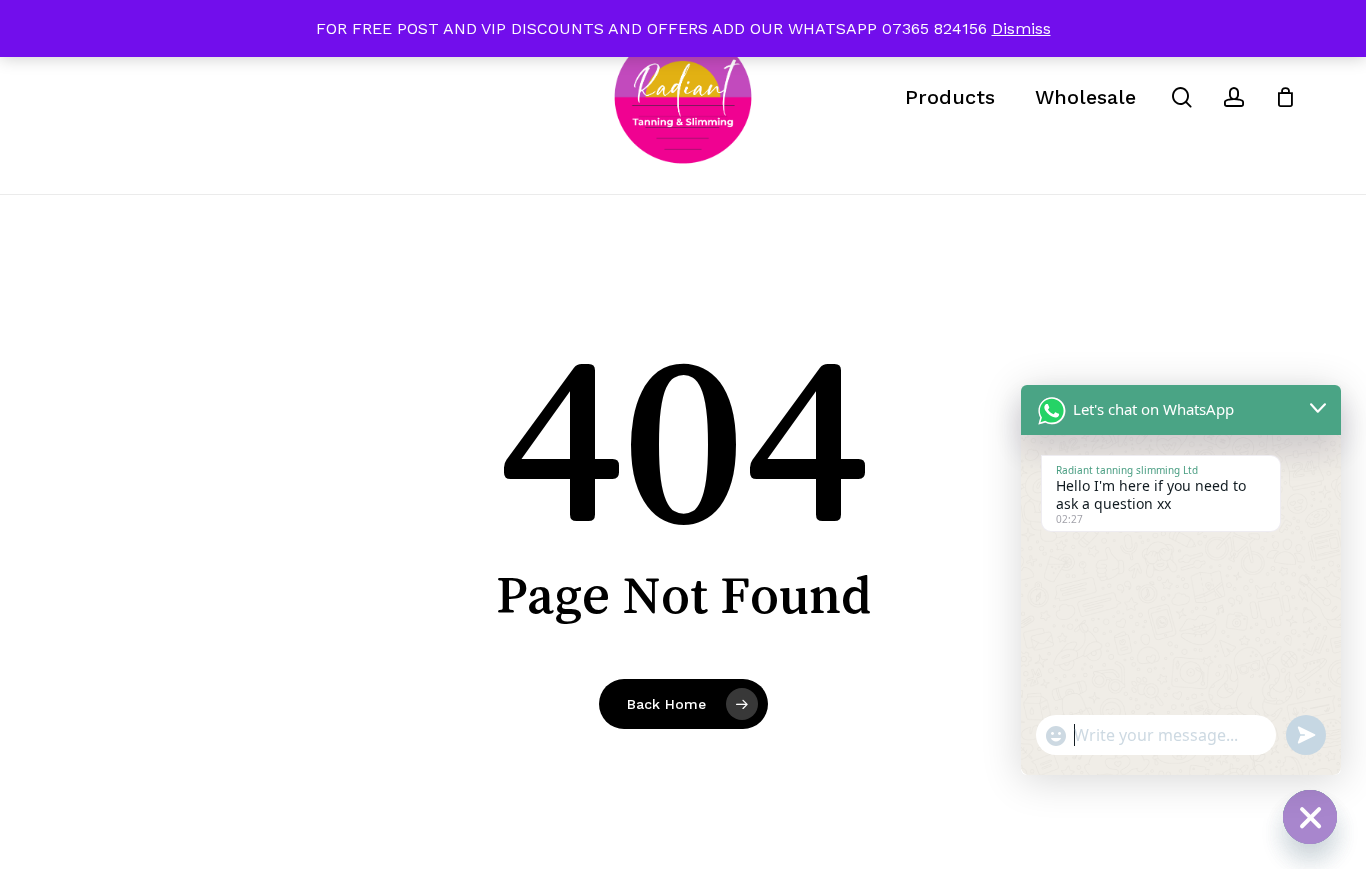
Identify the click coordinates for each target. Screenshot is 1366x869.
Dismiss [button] (1021, 28)
